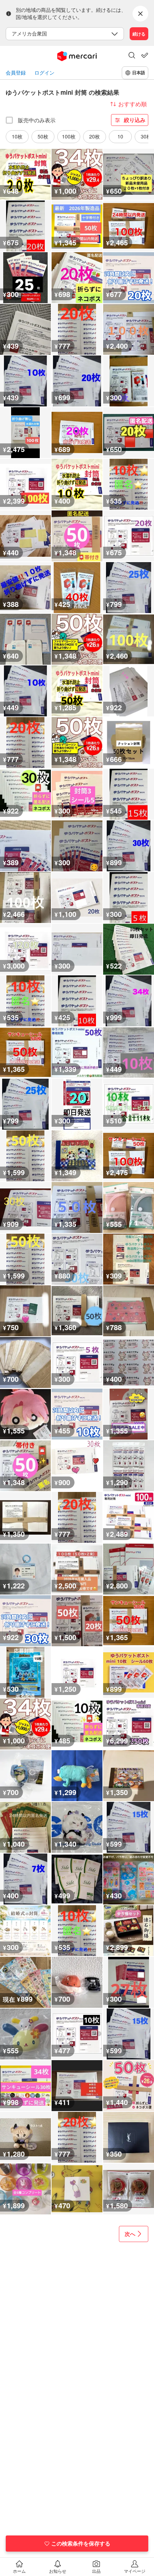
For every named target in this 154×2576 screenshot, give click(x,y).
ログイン (44, 73)
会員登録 (16, 73)
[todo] (145, 55)
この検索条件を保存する (81, 2543)
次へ (130, 2234)
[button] (132, 56)
